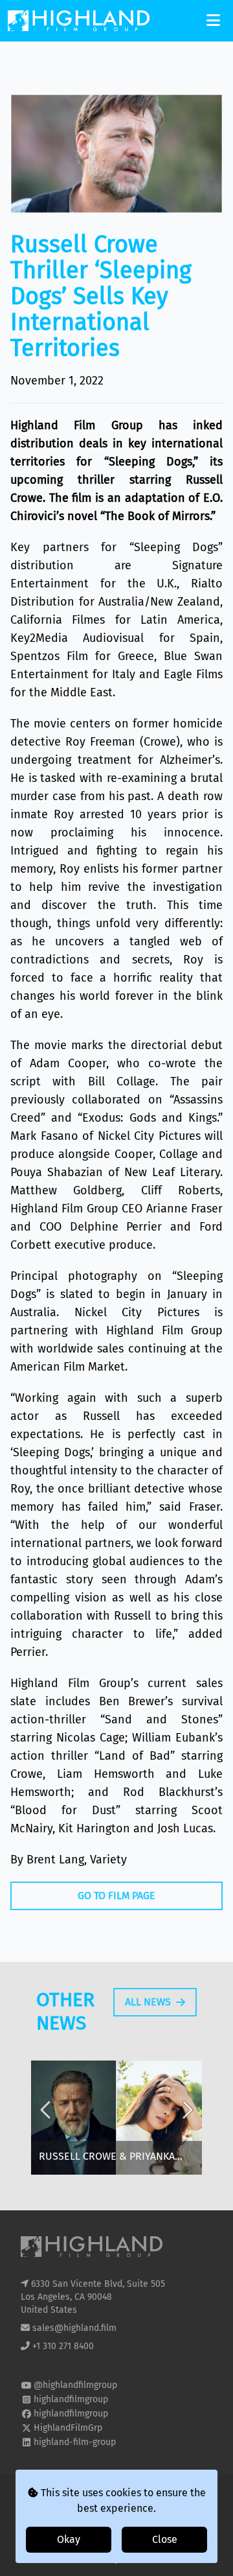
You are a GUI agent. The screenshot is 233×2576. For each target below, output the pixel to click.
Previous (47, 2120)
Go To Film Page (116, 1896)
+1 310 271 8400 (63, 2346)
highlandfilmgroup (71, 2399)
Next (186, 2120)
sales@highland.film (74, 2328)
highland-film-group (75, 2442)
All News (148, 2002)
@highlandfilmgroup (75, 2385)
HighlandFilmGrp (68, 2428)
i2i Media (140, 2559)
